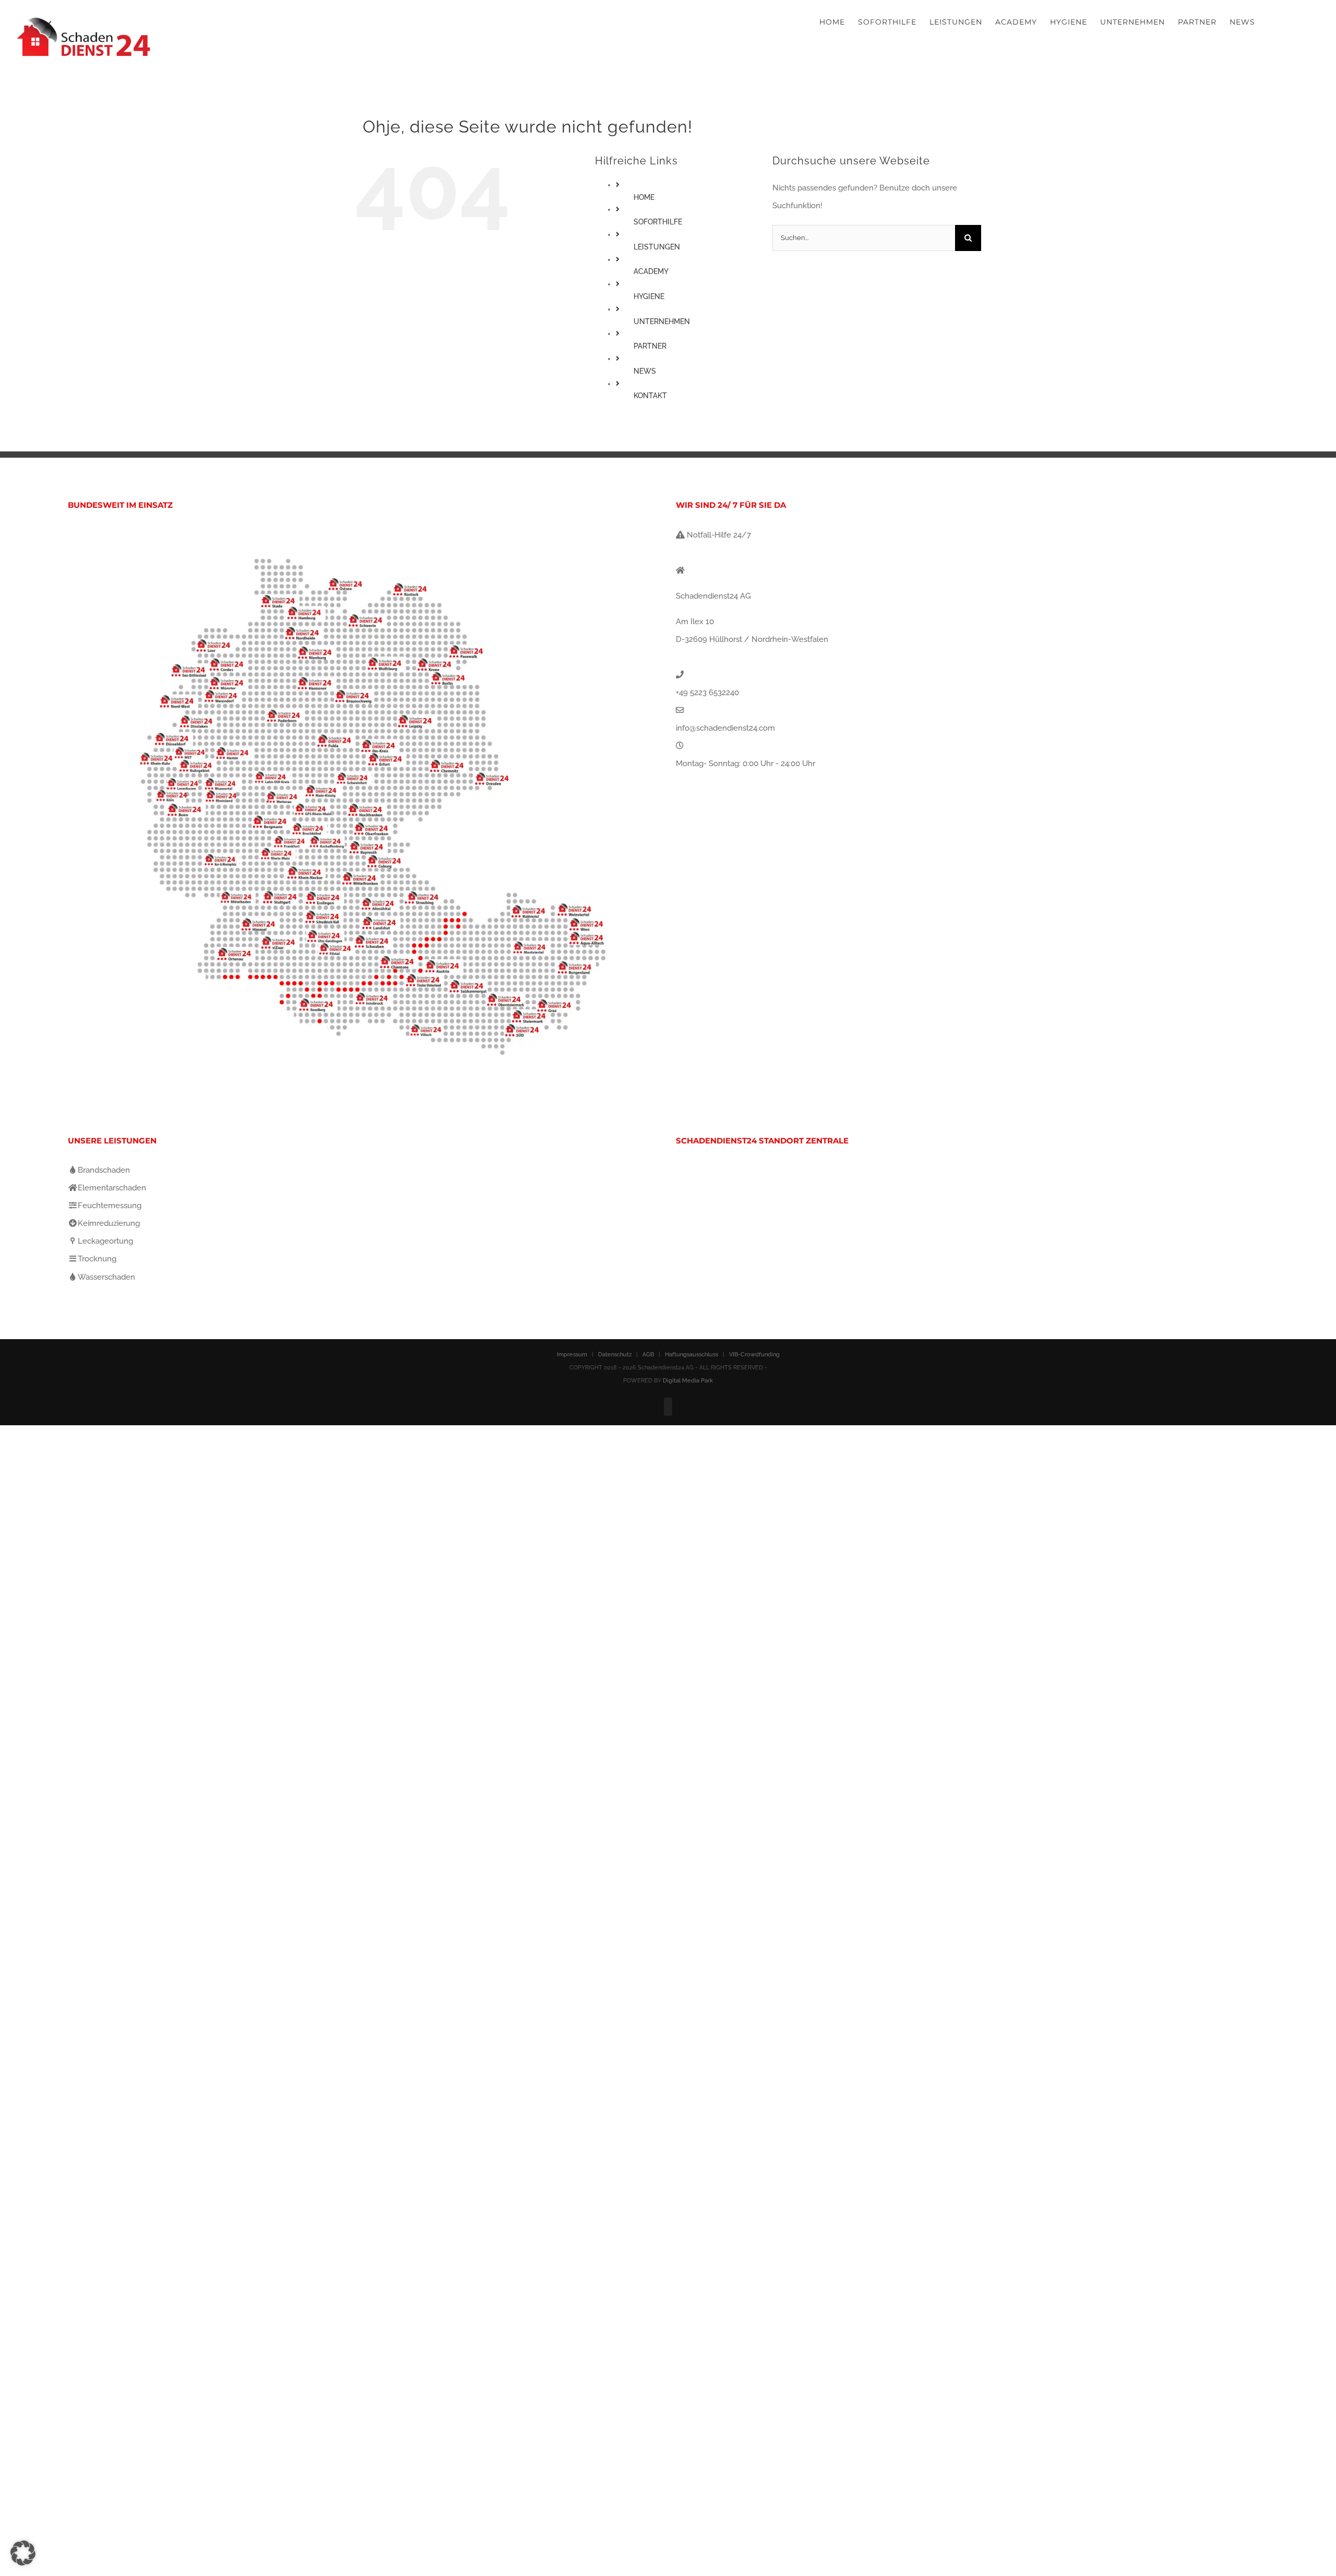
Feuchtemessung (110, 1206)
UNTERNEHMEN (662, 321)
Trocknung (97, 1259)
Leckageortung (105, 1241)
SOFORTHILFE (658, 222)
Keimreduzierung (109, 1223)
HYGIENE (649, 296)
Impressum (572, 1355)
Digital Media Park (688, 1381)
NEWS (645, 371)
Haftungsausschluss (691, 1355)
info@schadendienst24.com (725, 728)
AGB (648, 1355)
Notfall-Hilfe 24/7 (718, 535)
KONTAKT (650, 396)
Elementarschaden (112, 1188)
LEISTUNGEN (657, 247)
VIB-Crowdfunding (754, 1355)
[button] (23, 2553)
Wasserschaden (106, 1277)
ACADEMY (651, 271)
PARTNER (650, 346)
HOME (644, 197)
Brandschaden (104, 1170)
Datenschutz (615, 1355)
